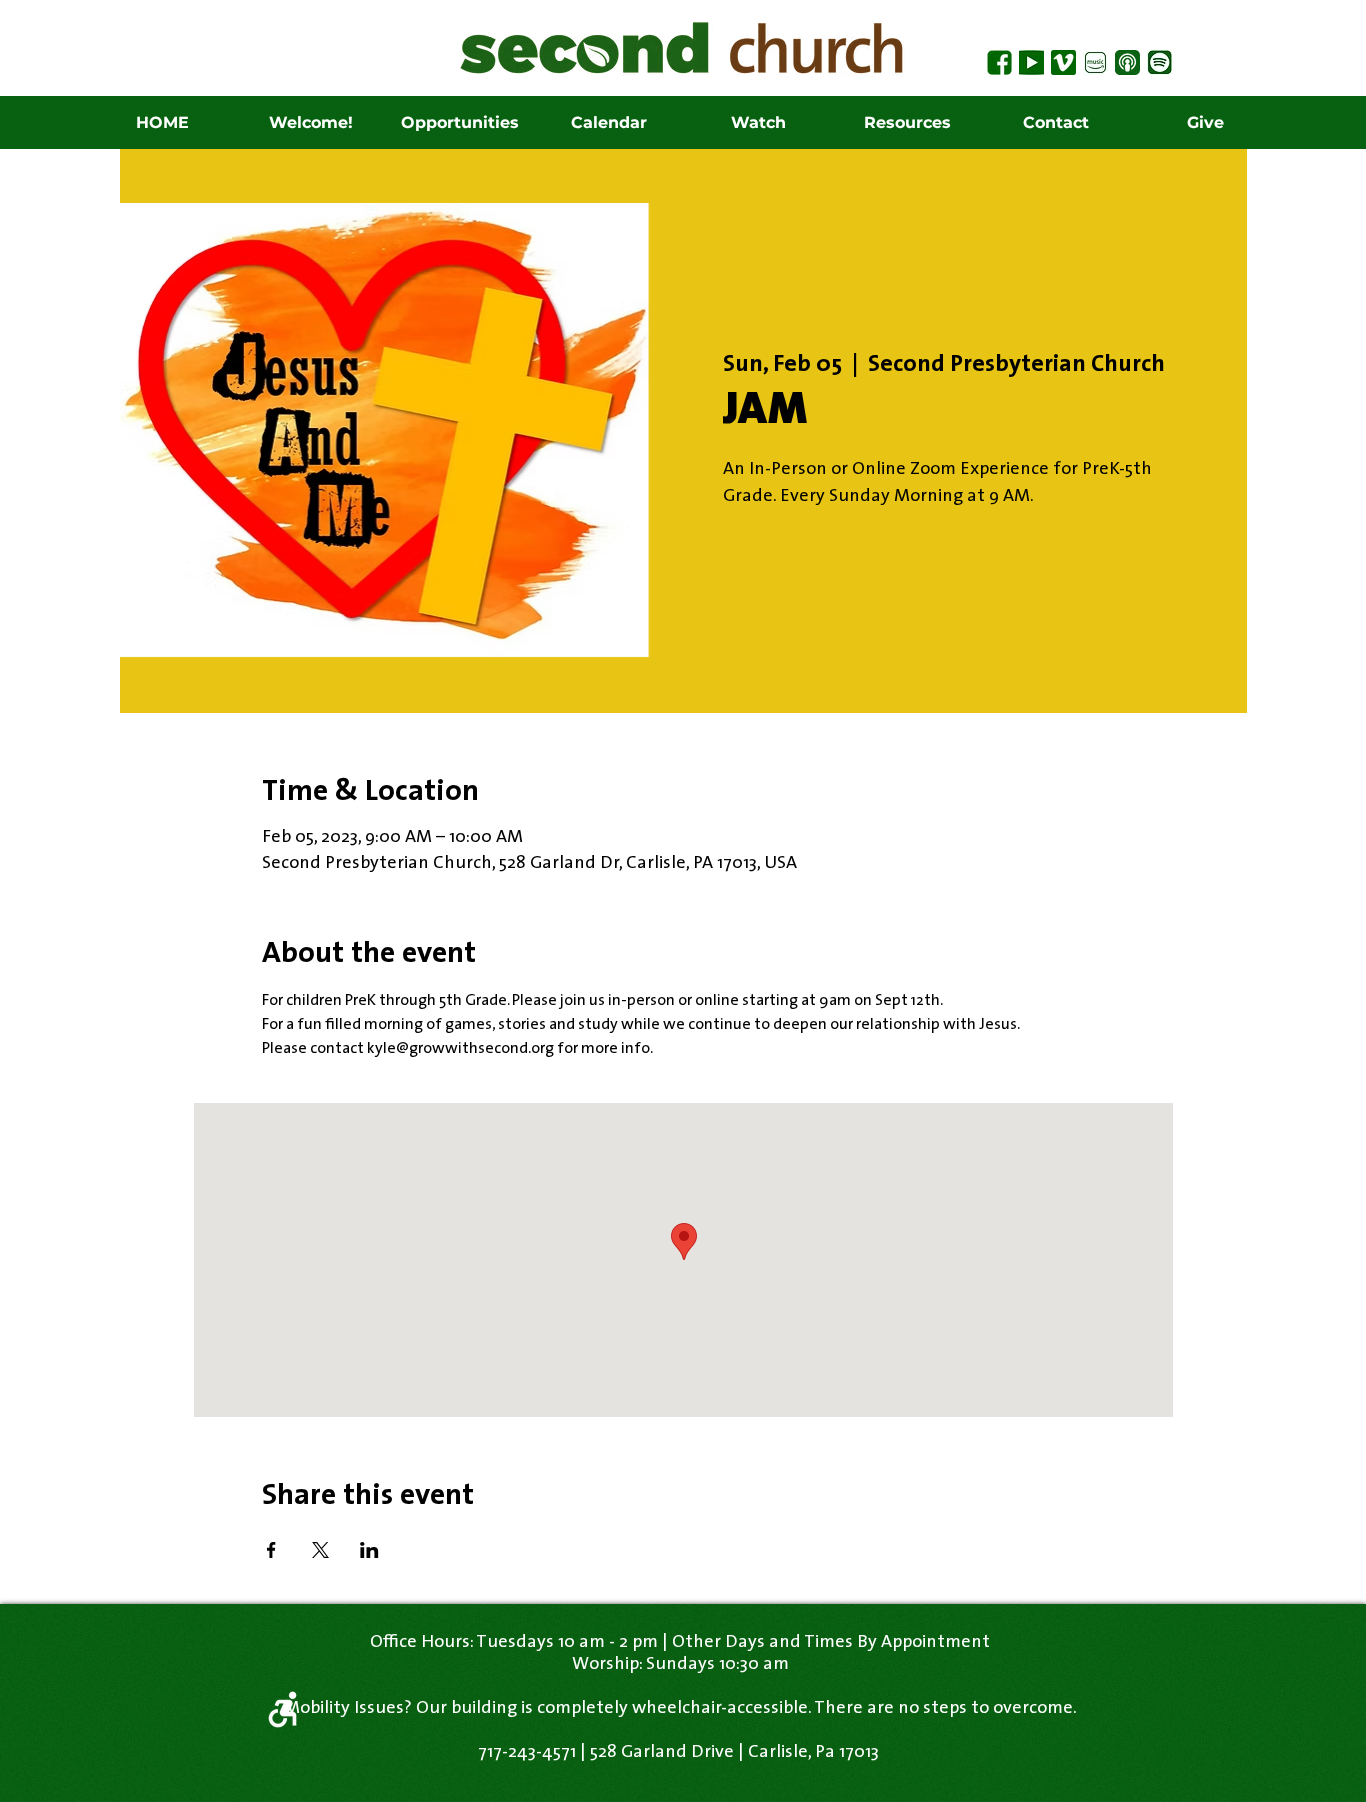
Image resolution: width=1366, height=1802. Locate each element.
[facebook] (999, 62)
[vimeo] (1063, 62)
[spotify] (1159, 62)
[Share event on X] (320, 1550)
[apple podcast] (1127, 62)
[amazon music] (1095, 62)
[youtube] (1031, 62)
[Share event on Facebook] (271, 1550)
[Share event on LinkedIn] (369, 1550)
